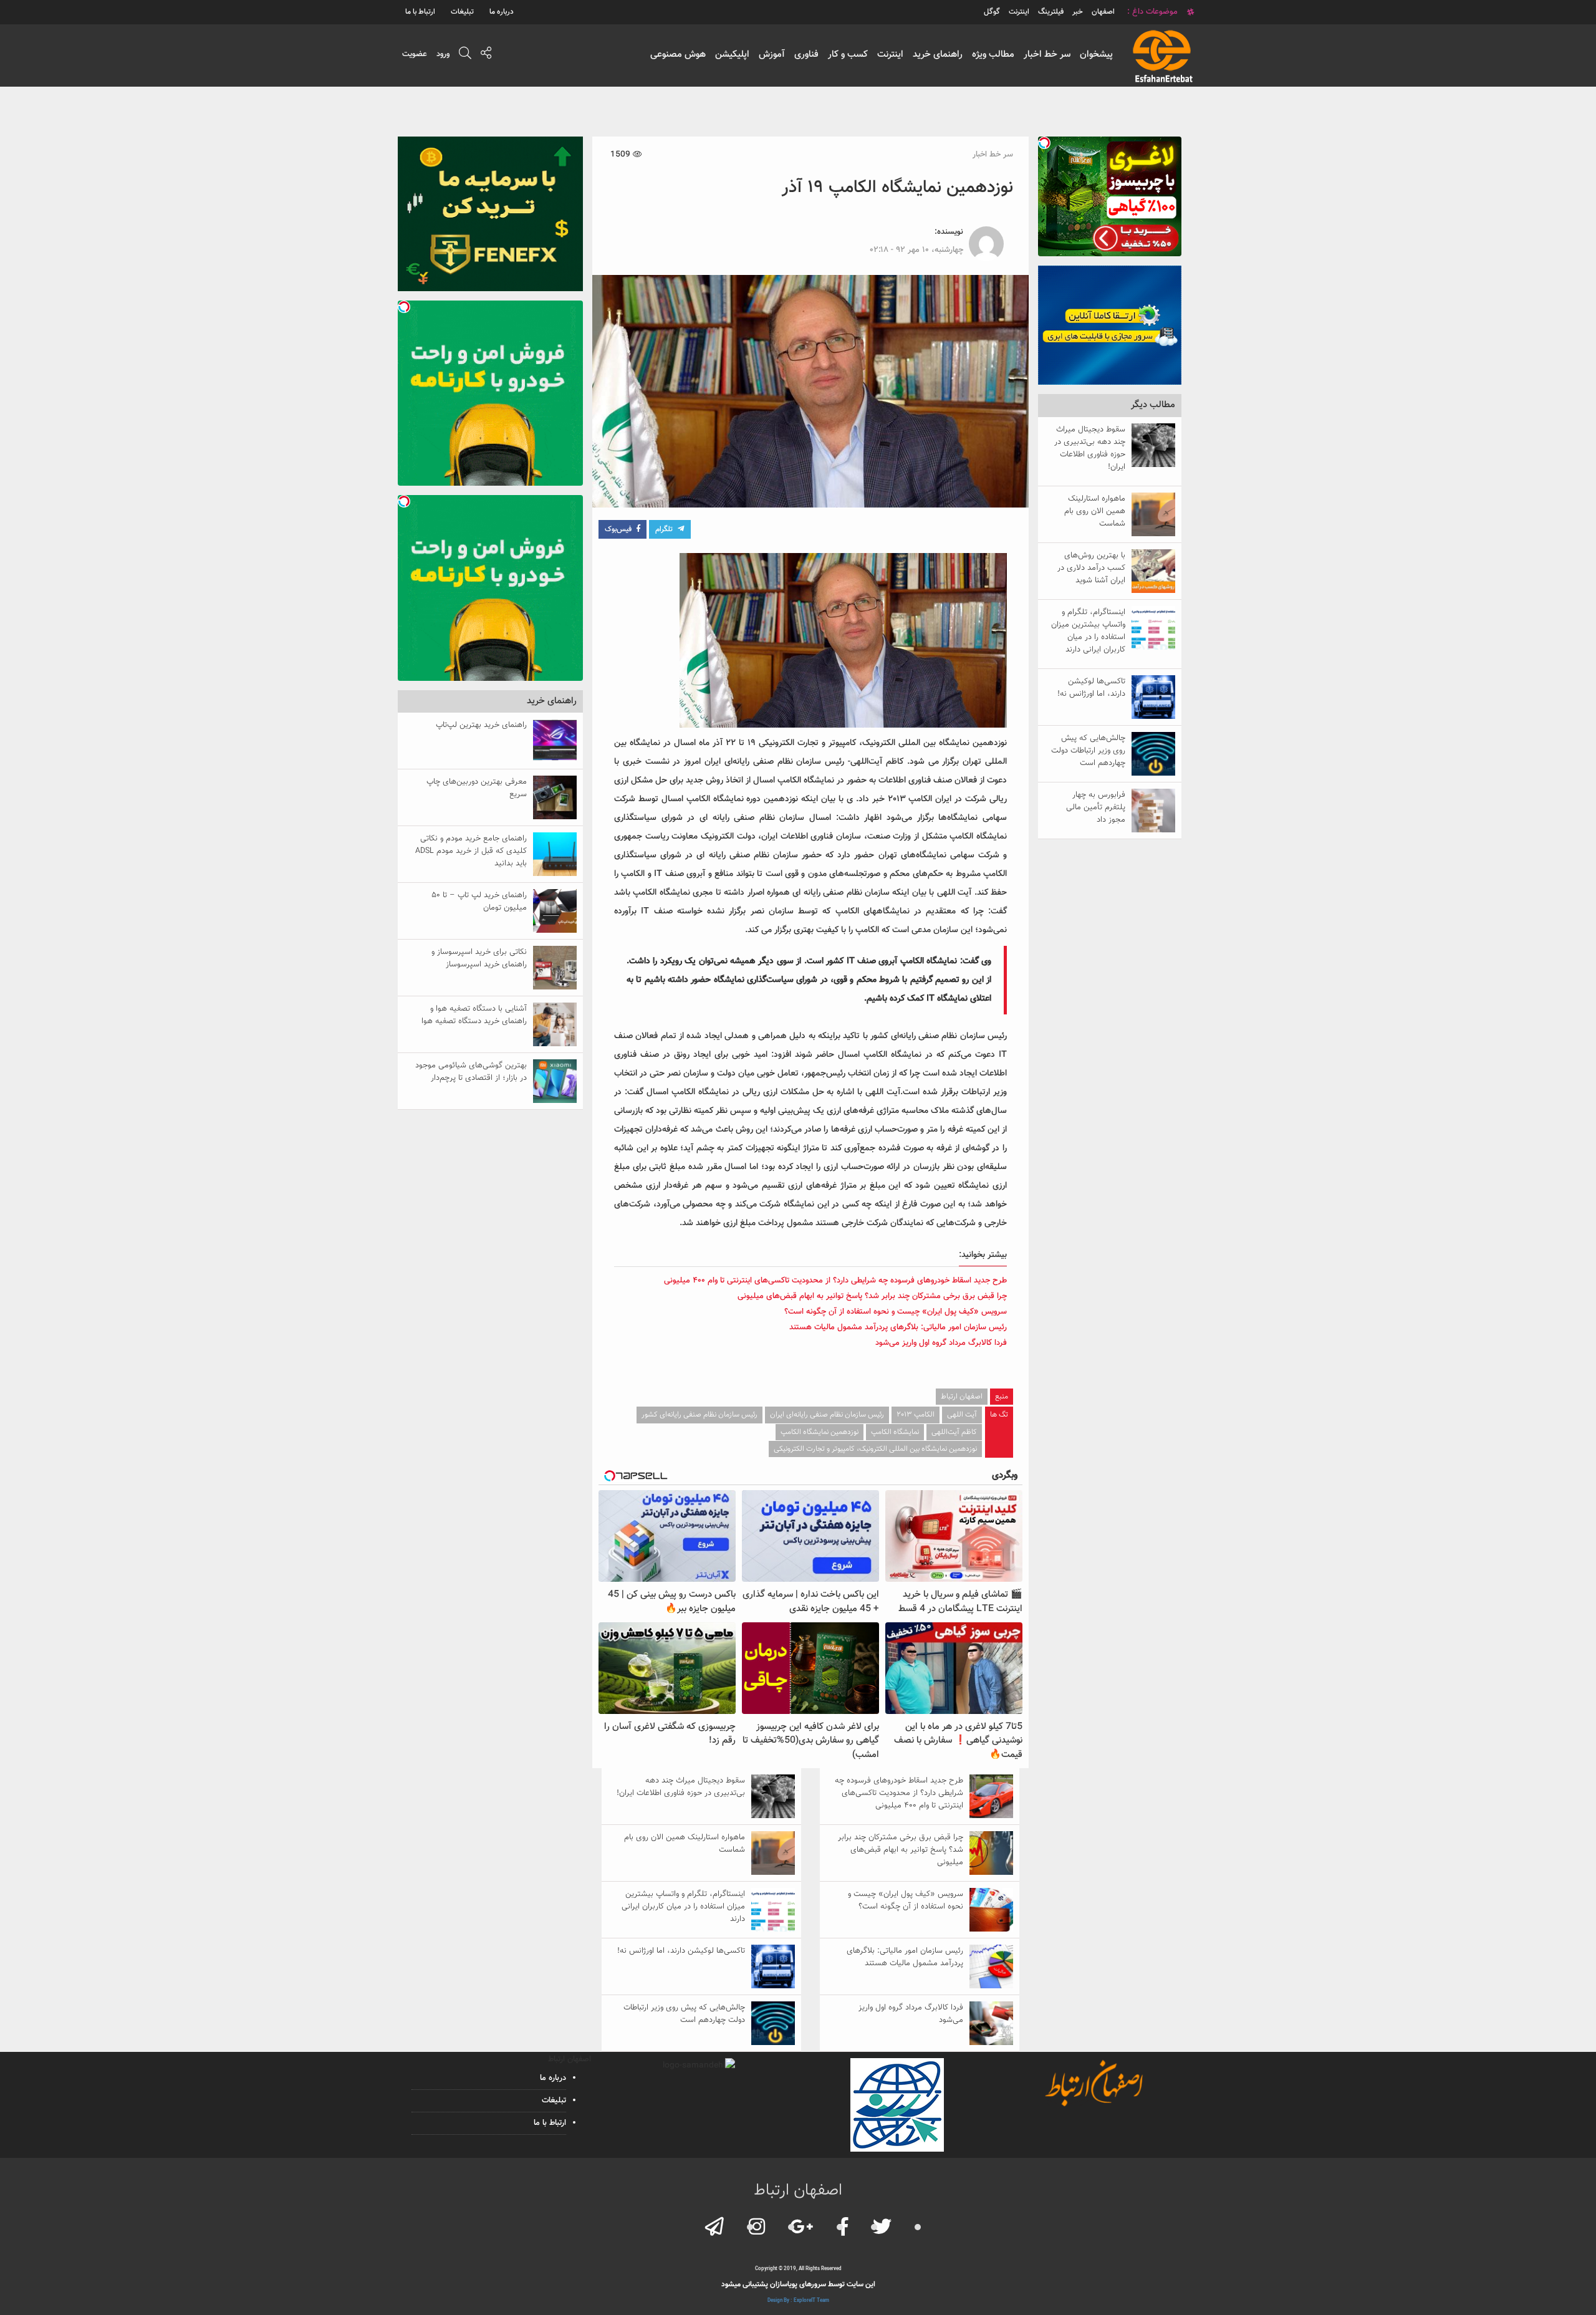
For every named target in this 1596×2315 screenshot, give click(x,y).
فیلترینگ (1051, 12)
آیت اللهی (962, 1415)
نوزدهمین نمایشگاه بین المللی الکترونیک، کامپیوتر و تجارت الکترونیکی (875, 1449)
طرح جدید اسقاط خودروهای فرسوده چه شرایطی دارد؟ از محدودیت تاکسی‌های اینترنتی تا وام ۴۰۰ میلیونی (835, 1281)
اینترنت (890, 55)
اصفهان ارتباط (962, 1397)
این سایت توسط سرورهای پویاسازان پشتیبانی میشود (798, 2284)
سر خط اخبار (1047, 55)
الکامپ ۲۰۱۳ (916, 1415)
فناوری (806, 55)
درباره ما (502, 12)
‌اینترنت (1019, 12)
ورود (443, 54)
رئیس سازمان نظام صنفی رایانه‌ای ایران (827, 1415)
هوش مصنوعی (678, 55)
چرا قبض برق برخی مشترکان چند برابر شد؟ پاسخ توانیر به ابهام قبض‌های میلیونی (872, 1296)
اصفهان (1103, 12)
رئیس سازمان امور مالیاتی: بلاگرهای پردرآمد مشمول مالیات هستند (898, 1327)
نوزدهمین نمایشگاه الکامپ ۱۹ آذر (897, 188)
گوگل (992, 12)
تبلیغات (462, 12)
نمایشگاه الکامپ (895, 1432)
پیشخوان (1096, 55)
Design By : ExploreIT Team (798, 2301)
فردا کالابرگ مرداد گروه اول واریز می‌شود (941, 1343)
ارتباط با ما (420, 12)
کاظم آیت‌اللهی (954, 1432)
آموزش (772, 55)
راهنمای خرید (938, 55)
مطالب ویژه (993, 55)
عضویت (415, 54)
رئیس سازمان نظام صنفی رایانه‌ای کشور (699, 1415)
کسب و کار (848, 55)
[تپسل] (1044, 143)
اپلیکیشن (732, 55)
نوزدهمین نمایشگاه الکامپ (820, 1432)
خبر (1078, 12)
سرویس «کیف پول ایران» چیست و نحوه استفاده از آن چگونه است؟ (896, 1312)
